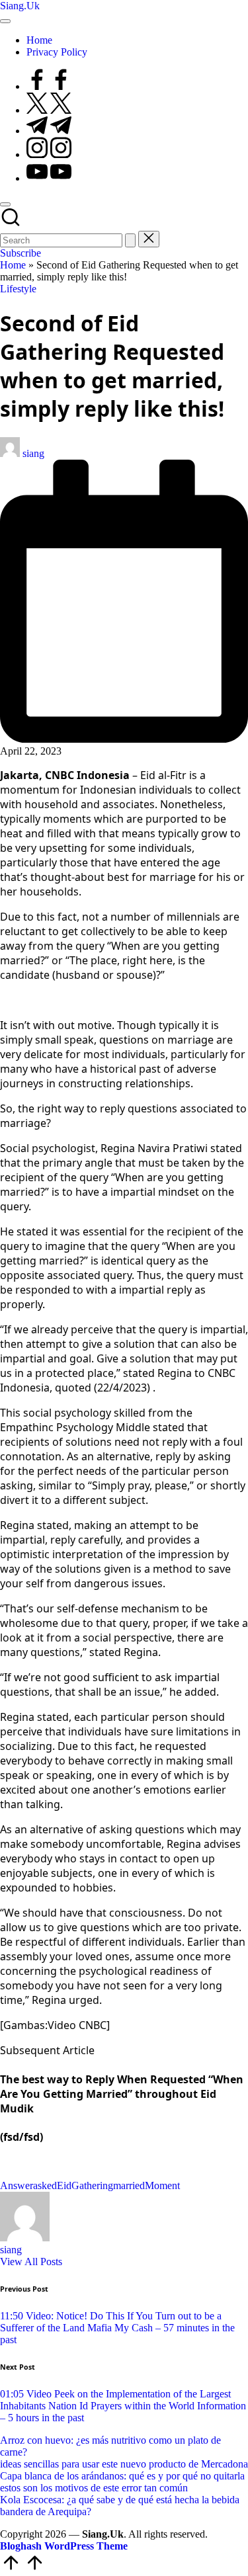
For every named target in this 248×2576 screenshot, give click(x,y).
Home (13, 265)
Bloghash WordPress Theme (64, 2546)
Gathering (92, 2185)
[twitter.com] (49, 110)
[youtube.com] (49, 178)
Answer (17, 2185)
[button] (130, 240)
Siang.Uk (20, 6)
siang (11, 2250)
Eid (64, 2185)
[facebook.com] (49, 86)
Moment (162, 2185)
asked (45, 2185)
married (129, 2185)
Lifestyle (18, 289)
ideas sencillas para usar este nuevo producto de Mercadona (124, 2464)
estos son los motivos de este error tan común (94, 2488)
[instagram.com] (49, 154)
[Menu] (5, 21)
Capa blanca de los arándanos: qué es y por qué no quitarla (122, 2476)
